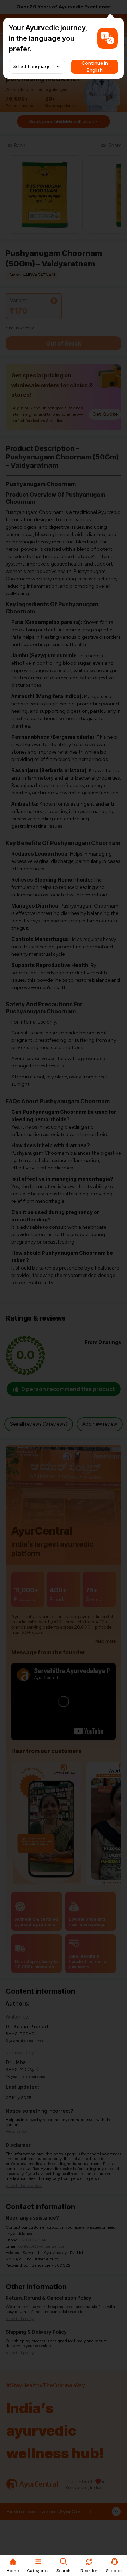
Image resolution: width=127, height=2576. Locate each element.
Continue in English (95, 67)
